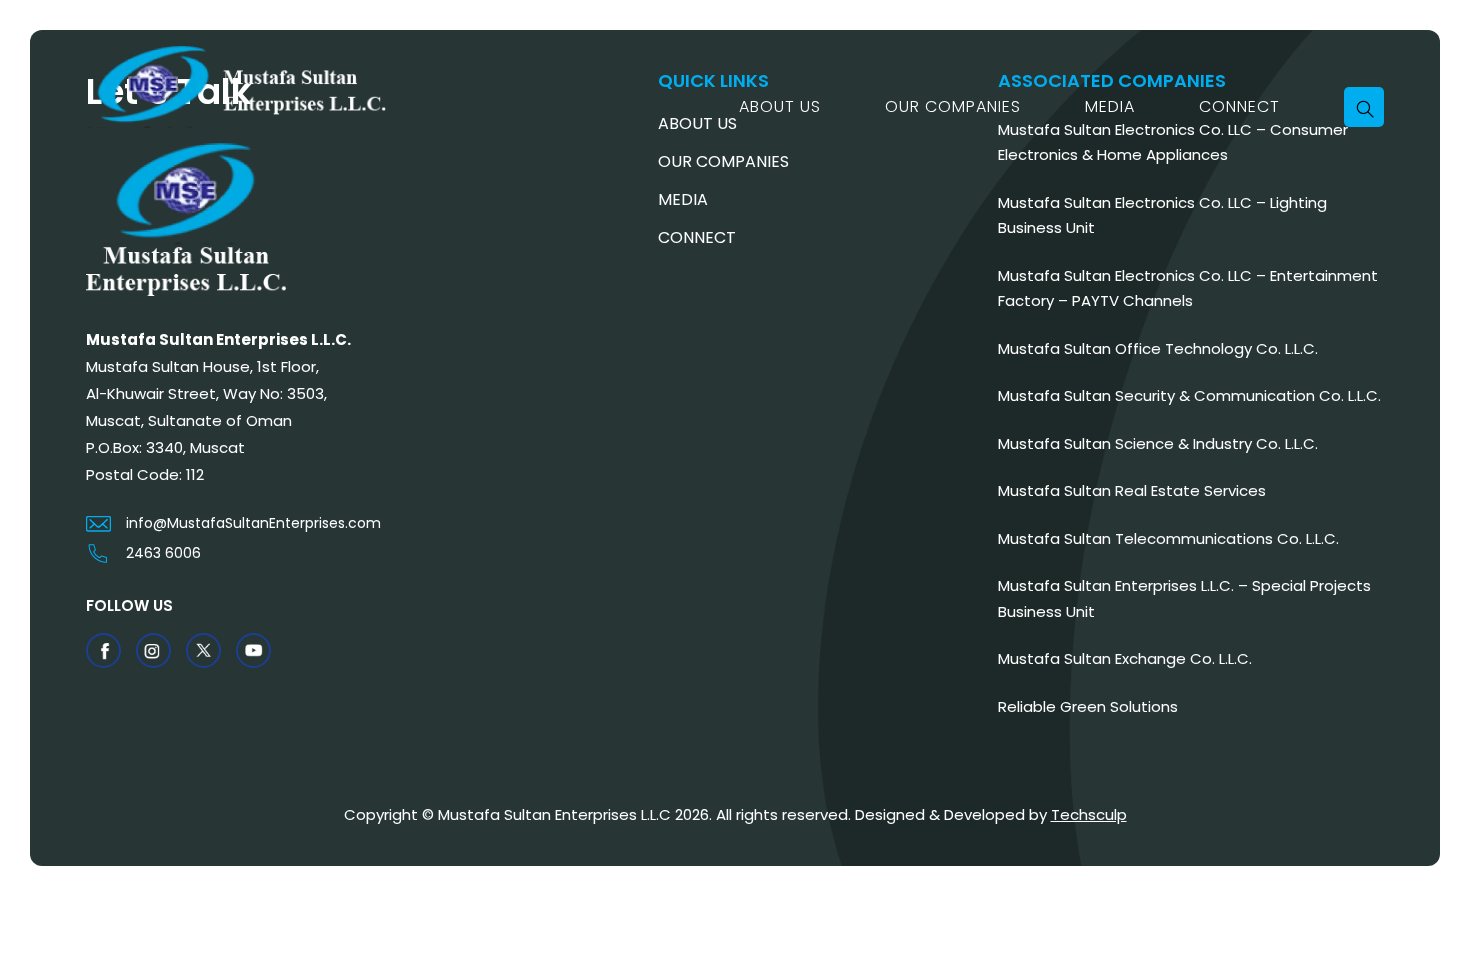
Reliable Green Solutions (1088, 706)
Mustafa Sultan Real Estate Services (1132, 490)
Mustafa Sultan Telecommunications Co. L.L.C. (1168, 538)
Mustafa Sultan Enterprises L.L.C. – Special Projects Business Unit (1184, 598)
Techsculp (1089, 814)
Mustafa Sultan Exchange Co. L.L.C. (1125, 658)
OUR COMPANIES (953, 106)
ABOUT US (780, 106)
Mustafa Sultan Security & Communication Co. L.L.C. (1189, 395)
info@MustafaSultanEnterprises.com (253, 523)
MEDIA (1110, 106)
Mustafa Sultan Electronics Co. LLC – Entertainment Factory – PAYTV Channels (1188, 288)
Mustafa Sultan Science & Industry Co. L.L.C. (1158, 443)
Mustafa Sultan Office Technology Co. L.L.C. (1158, 348)
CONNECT (1239, 106)
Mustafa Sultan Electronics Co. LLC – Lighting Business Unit (1162, 215)
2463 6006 (163, 553)
